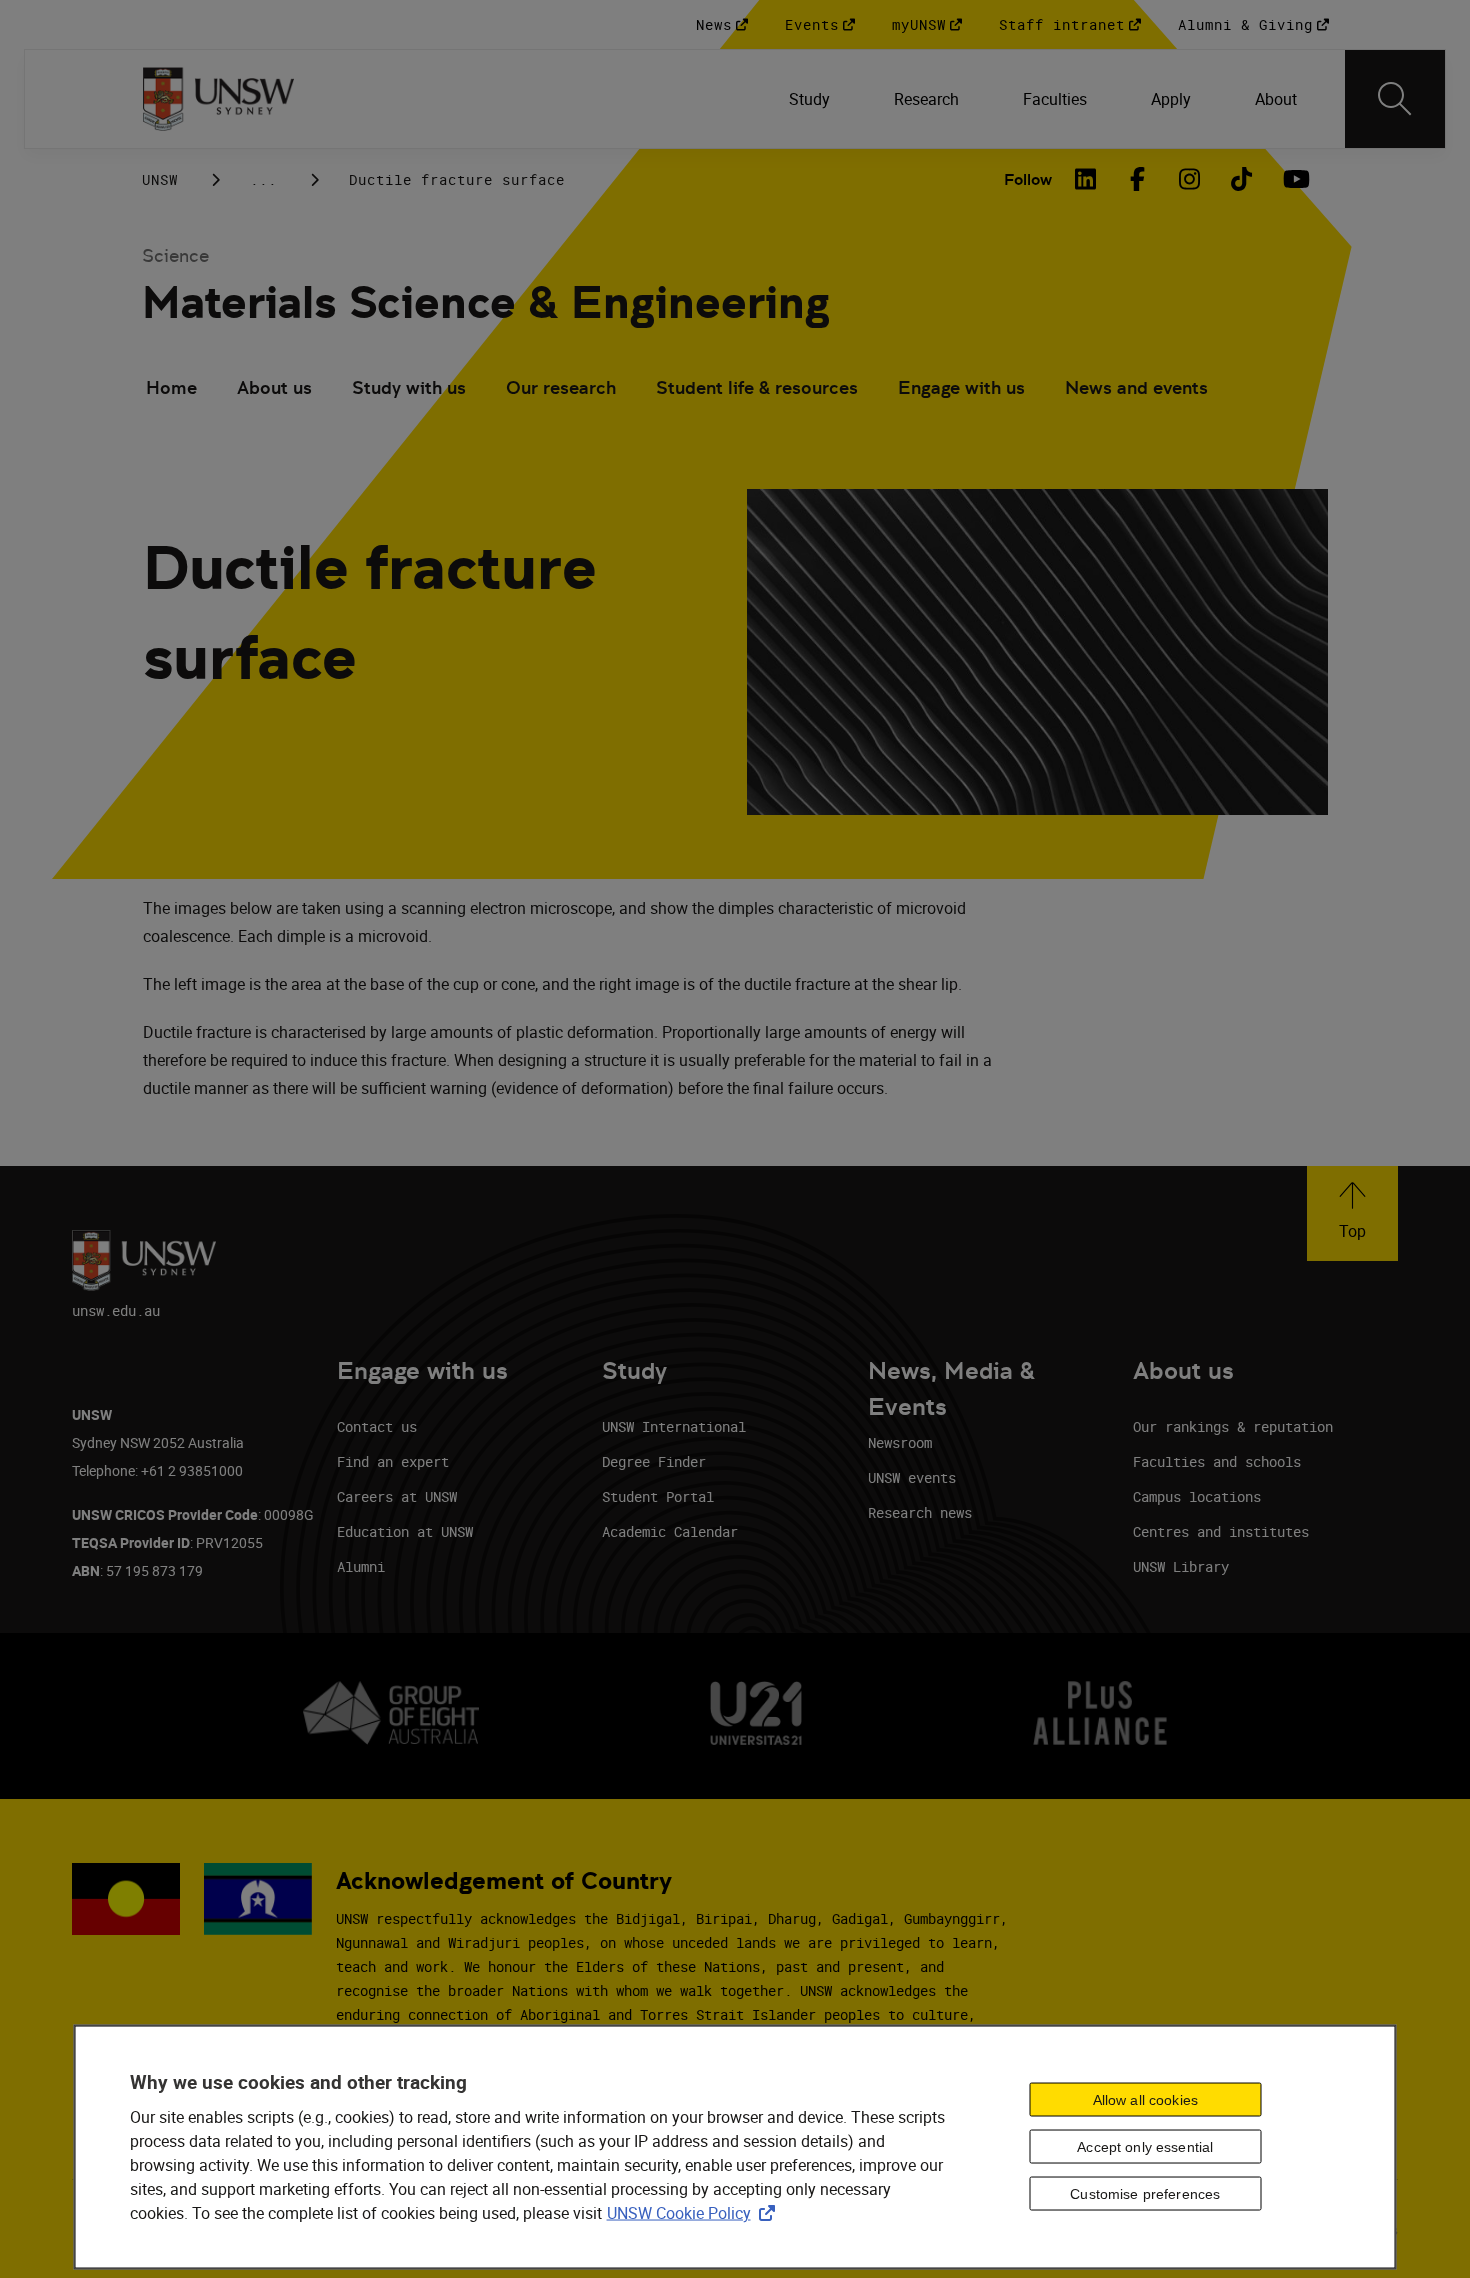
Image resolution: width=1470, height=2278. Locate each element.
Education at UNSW (405, 1531)
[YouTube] (1294, 179)
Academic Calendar (670, 1531)
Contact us (377, 1426)
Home (171, 387)
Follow (1028, 179)
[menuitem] (809, 99)
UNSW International (674, 1426)
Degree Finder (654, 1461)
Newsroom (900, 1442)
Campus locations (1197, 1496)
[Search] (1395, 99)
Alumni (361, 1566)
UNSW (160, 179)
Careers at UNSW (397, 1496)
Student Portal (658, 1496)
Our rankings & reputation (1233, 1426)
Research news (920, 1512)
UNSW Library (1181, 1566)
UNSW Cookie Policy (695, 2212)
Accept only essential (1145, 2147)
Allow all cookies (1145, 2100)
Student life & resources (757, 387)
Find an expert (393, 1461)
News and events (1136, 387)
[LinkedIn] (1086, 179)
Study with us (409, 387)
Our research (561, 387)
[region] (735, 2146)
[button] (1352, 1213)
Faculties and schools (1217, 1461)
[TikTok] (1242, 179)
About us (274, 387)
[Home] (218, 99)
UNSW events (912, 1477)
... (263, 179)
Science (175, 255)
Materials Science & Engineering (486, 302)
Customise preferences (1145, 2194)
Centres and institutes (1221, 1531)
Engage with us (961, 387)
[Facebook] (1138, 179)
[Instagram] (1190, 179)
